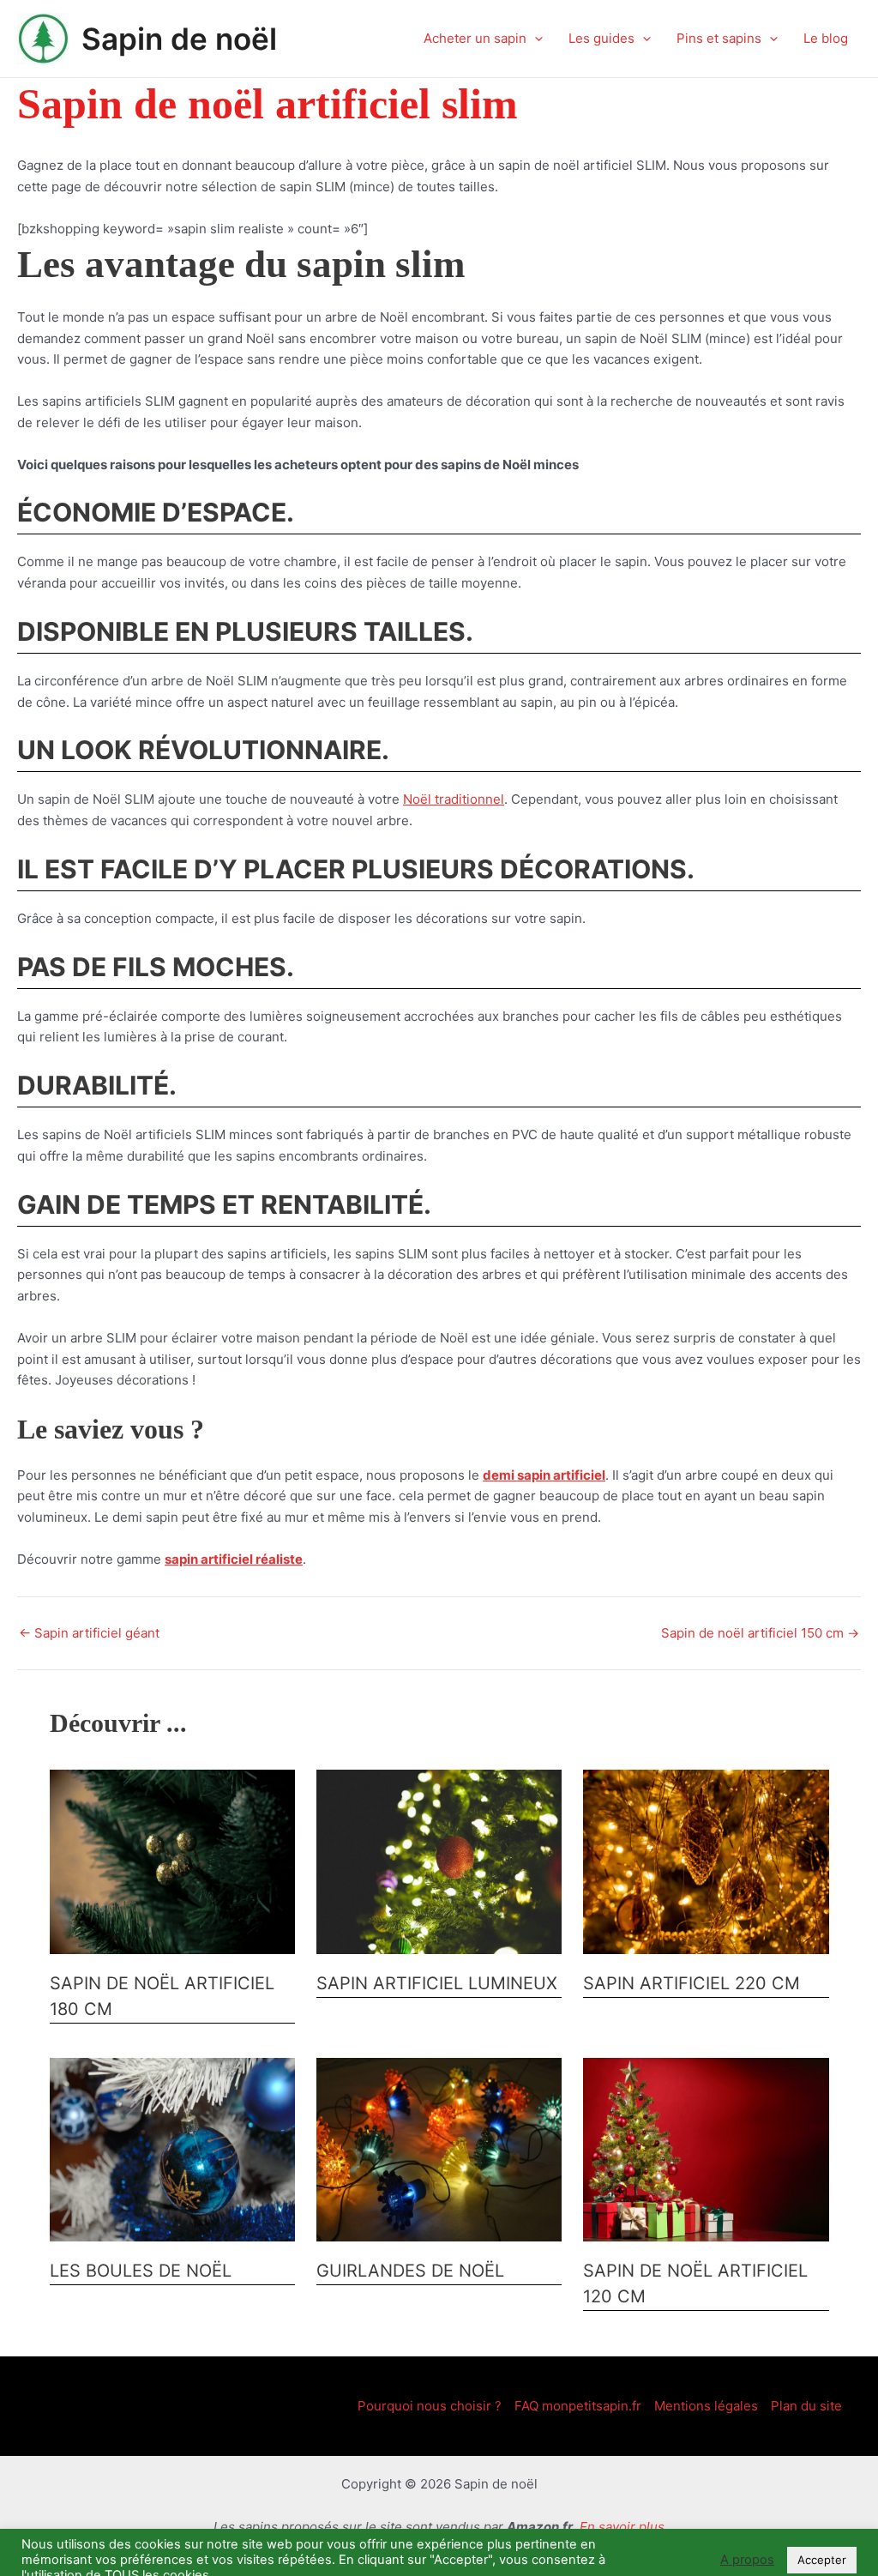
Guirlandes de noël (410, 2271)
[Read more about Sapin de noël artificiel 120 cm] (706, 2148)
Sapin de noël (179, 39)
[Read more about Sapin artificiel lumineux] (439, 1860)
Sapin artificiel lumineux (437, 1983)
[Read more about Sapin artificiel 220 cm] (706, 1860)
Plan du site (806, 2406)
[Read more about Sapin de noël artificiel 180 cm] (172, 1860)
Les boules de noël (141, 2271)
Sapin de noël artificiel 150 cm (760, 1633)
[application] (535, 39)
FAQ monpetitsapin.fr (578, 2406)
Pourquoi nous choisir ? (430, 2406)
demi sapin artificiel (544, 1475)
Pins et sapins (719, 38)
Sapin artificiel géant (89, 1633)
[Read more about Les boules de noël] (172, 2148)
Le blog (826, 38)
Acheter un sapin (475, 38)
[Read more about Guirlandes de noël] (439, 2148)
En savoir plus (622, 2527)
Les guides (601, 38)
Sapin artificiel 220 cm (692, 1983)
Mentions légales (706, 2406)
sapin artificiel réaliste (234, 1559)
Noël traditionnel (454, 799)
